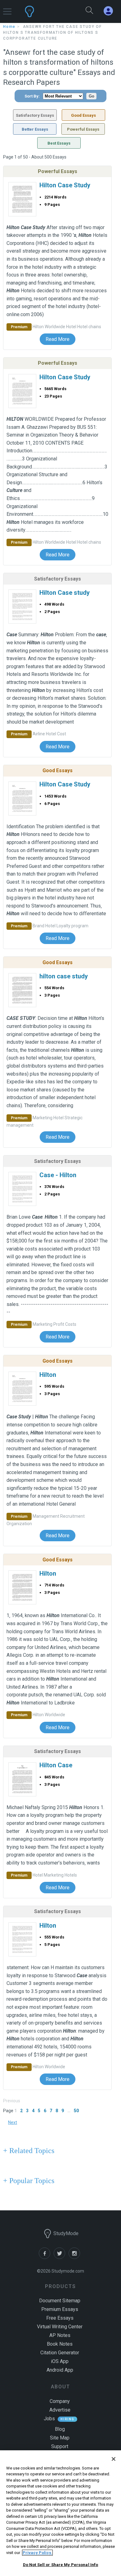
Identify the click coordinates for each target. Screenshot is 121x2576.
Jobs (49, 2419)
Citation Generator (60, 2353)
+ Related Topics (29, 2151)
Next (13, 2122)
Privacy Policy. (37, 2553)
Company (60, 2401)
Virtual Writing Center (60, 2327)
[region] (60, 2513)
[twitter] (61, 2257)
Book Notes (60, 2344)
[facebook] (46, 2257)
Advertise (60, 2410)
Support (60, 2446)
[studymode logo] (45, 11)
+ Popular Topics (29, 2181)
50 (76, 2111)
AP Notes (60, 2335)
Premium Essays (60, 2309)
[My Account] (111, 11)
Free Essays (60, 2318)
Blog (60, 2429)
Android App (60, 2370)
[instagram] (75, 2257)
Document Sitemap (60, 2301)
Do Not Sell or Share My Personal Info (61, 2565)
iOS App (60, 2361)
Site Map (60, 2438)
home (9, 27)
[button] (7, 9)
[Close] (114, 2459)
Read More (58, 339)
